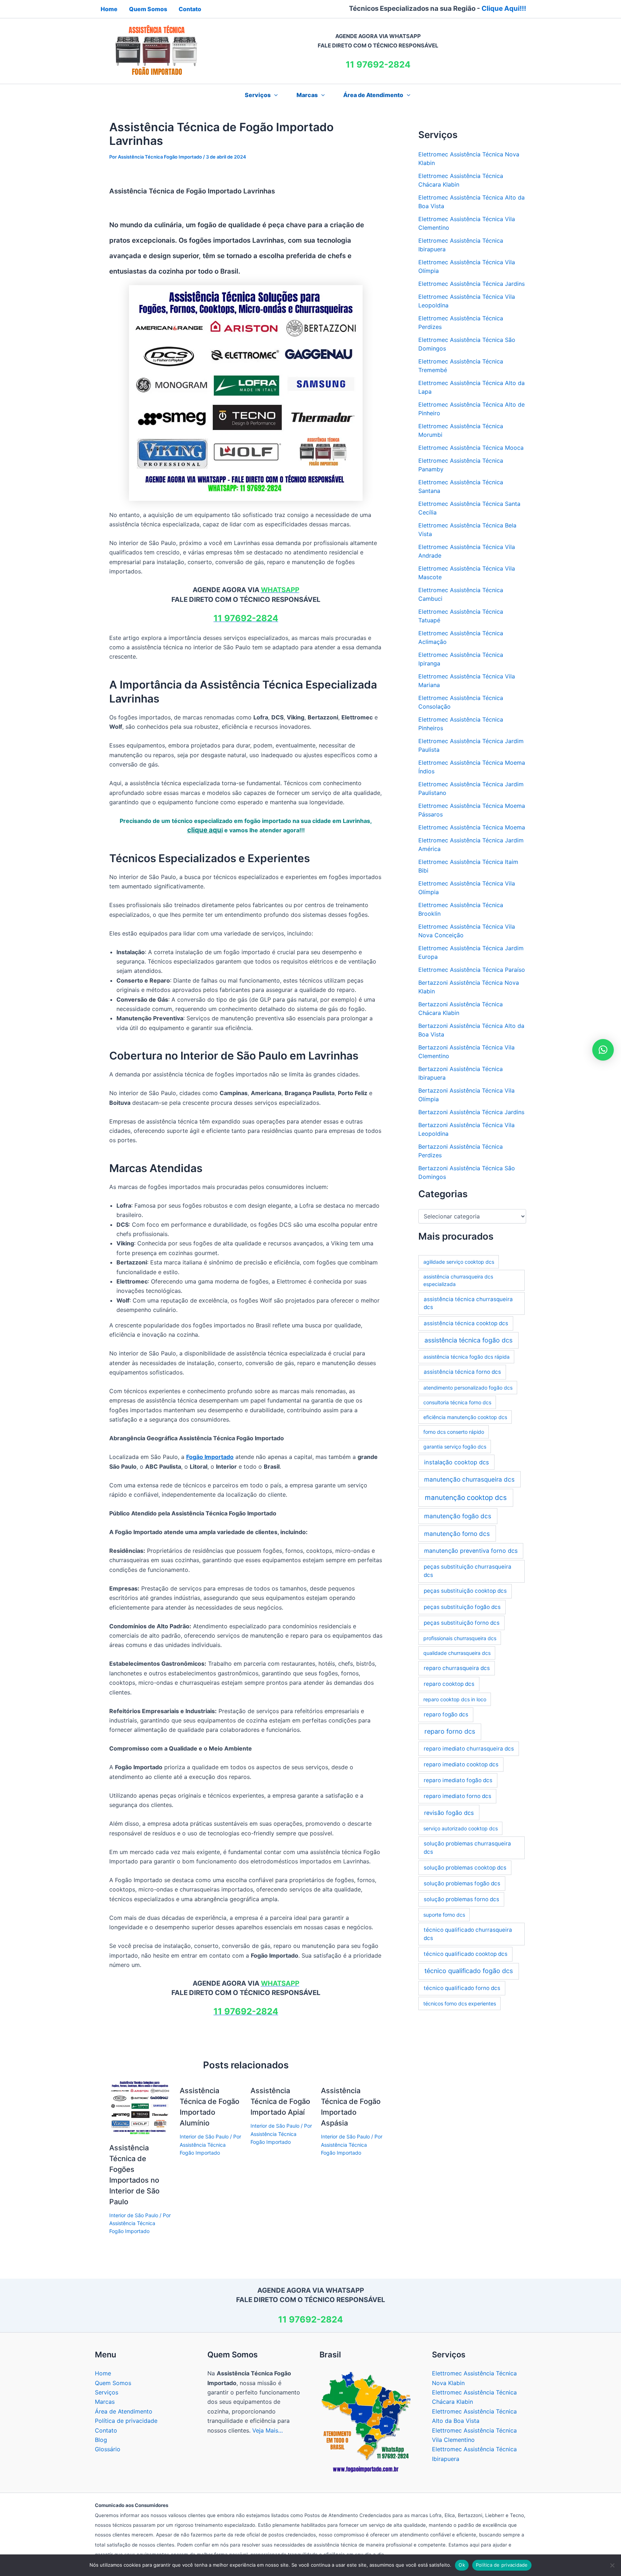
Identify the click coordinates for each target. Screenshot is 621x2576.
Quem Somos (113, 2383)
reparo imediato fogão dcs (458, 1780)
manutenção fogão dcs (458, 1516)
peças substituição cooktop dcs (465, 1591)
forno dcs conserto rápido (454, 1432)
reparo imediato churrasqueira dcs (469, 1749)
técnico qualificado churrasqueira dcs (468, 1934)
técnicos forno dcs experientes (460, 2003)
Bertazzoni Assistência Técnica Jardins (471, 1112)
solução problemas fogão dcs (462, 1883)
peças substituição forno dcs (462, 1623)
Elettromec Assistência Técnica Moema (472, 827)
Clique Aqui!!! (504, 8)
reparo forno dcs (450, 1731)
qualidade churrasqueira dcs (457, 1653)
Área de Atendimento (373, 95)
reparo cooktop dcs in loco (455, 1699)
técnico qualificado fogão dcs (469, 1971)
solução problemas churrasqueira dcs (467, 1848)
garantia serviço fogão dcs (455, 1447)
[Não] (612, 2565)
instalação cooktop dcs (457, 1462)
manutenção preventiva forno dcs (471, 1551)
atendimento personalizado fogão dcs (468, 1388)
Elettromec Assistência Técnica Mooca (471, 448)
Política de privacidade (126, 2421)
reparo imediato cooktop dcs (461, 1764)
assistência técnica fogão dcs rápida (466, 1357)
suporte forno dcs (444, 1915)
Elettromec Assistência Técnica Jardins (471, 284)
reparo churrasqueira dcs (457, 1668)
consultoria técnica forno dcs (457, 1402)
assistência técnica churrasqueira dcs (468, 1303)
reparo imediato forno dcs (457, 1796)
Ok (462, 2565)
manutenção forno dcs (457, 1534)
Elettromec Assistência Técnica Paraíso (472, 970)
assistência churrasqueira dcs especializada (458, 1280)
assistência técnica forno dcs (462, 1372)
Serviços (107, 2392)
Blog (101, 2440)
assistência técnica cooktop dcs (466, 1323)
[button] (274, 95)
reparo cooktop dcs (449, 1684)
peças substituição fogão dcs (462, 1607)
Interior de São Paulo (134, 2215)
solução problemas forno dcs (461, 1899)
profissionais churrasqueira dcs (460, 1638)
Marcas (307, 95)
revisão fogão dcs (449, 1813)
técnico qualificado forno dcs (462, 1988)
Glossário (108, 2449)
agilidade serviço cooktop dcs (459, 1262)
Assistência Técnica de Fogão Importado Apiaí (280, 2101)
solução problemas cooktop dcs (465, 1868)
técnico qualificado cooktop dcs (466, 1954)
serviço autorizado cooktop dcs (461, 1828)
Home (103, 2373)
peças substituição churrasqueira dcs (468, 1571)
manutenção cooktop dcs (466, 1498)
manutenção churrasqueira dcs (469, 1479)
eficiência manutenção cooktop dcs (465, 1417)
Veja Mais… (268, 2430)
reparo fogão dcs (446, 1714)
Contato (106, 2430)
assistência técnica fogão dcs (468, 1340)
